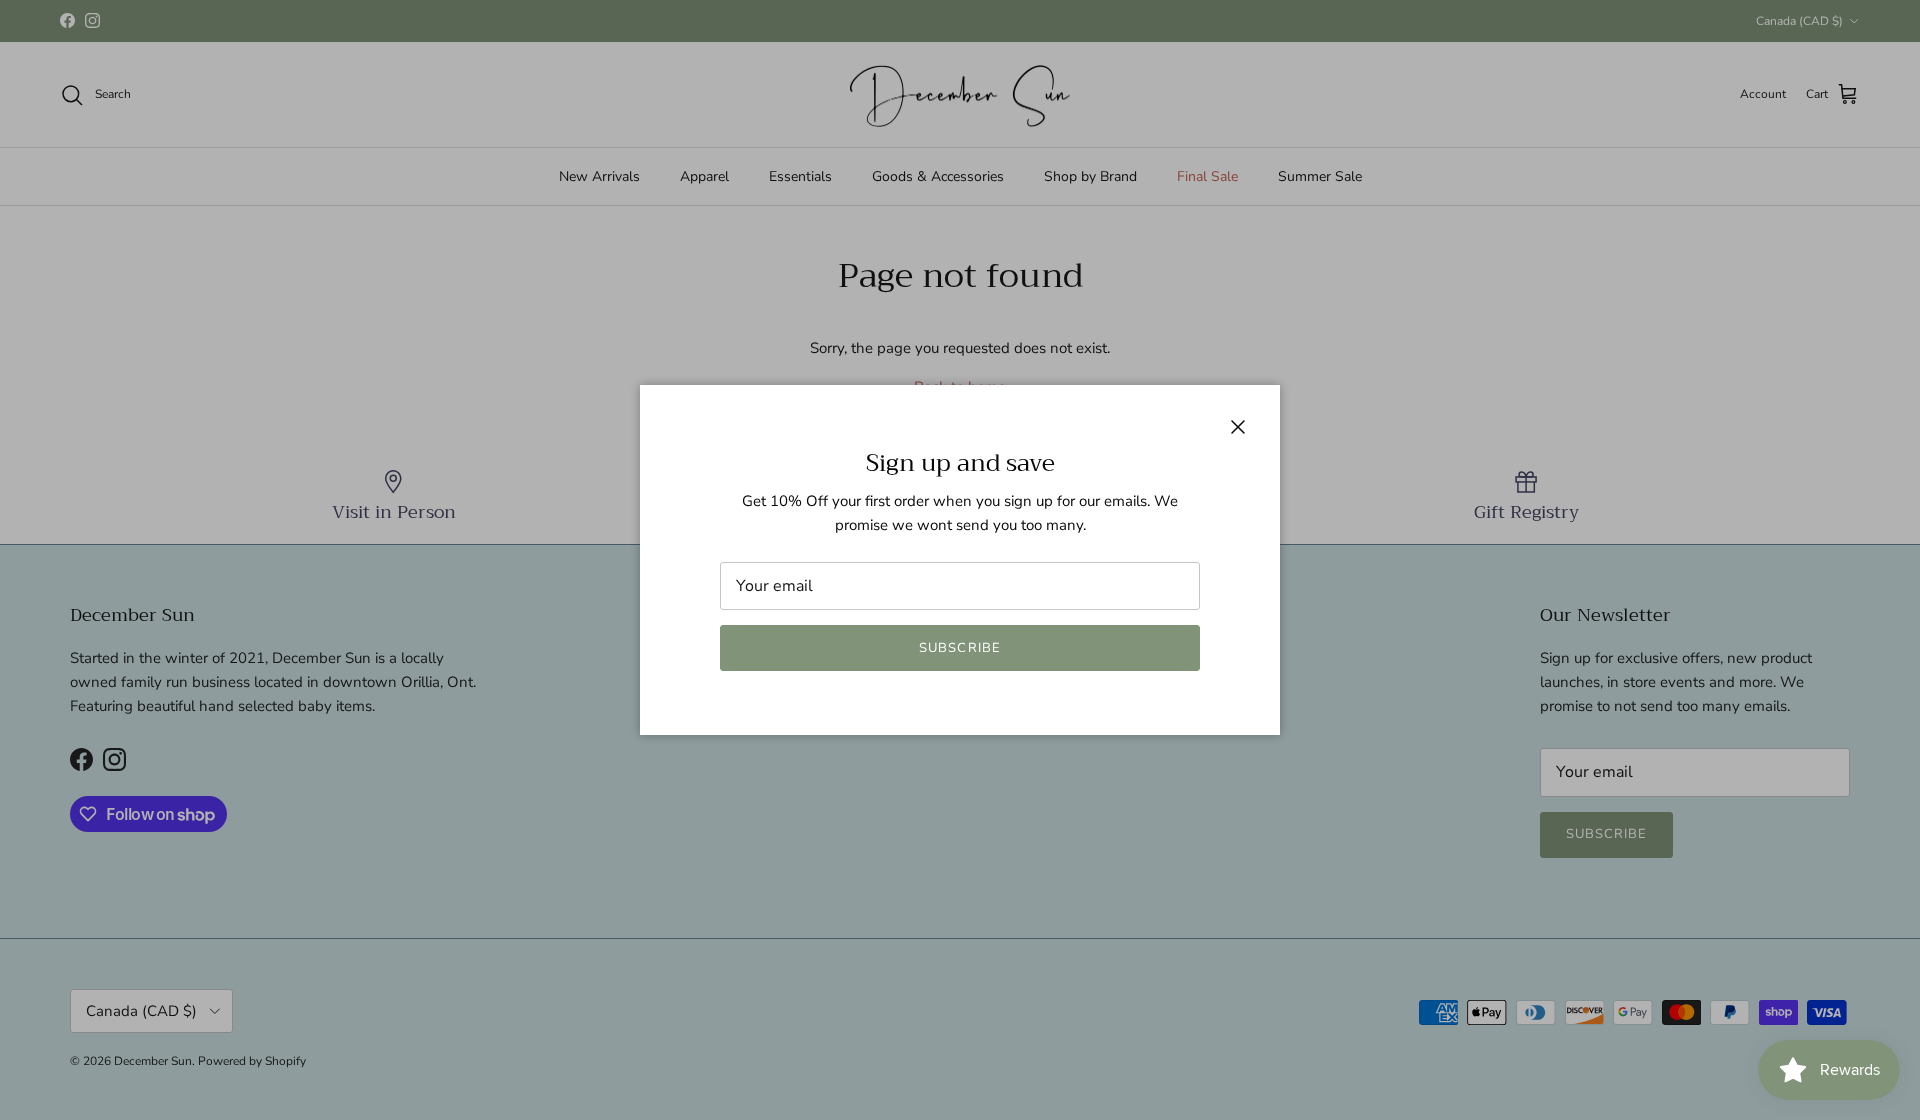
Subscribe (959, 648)
